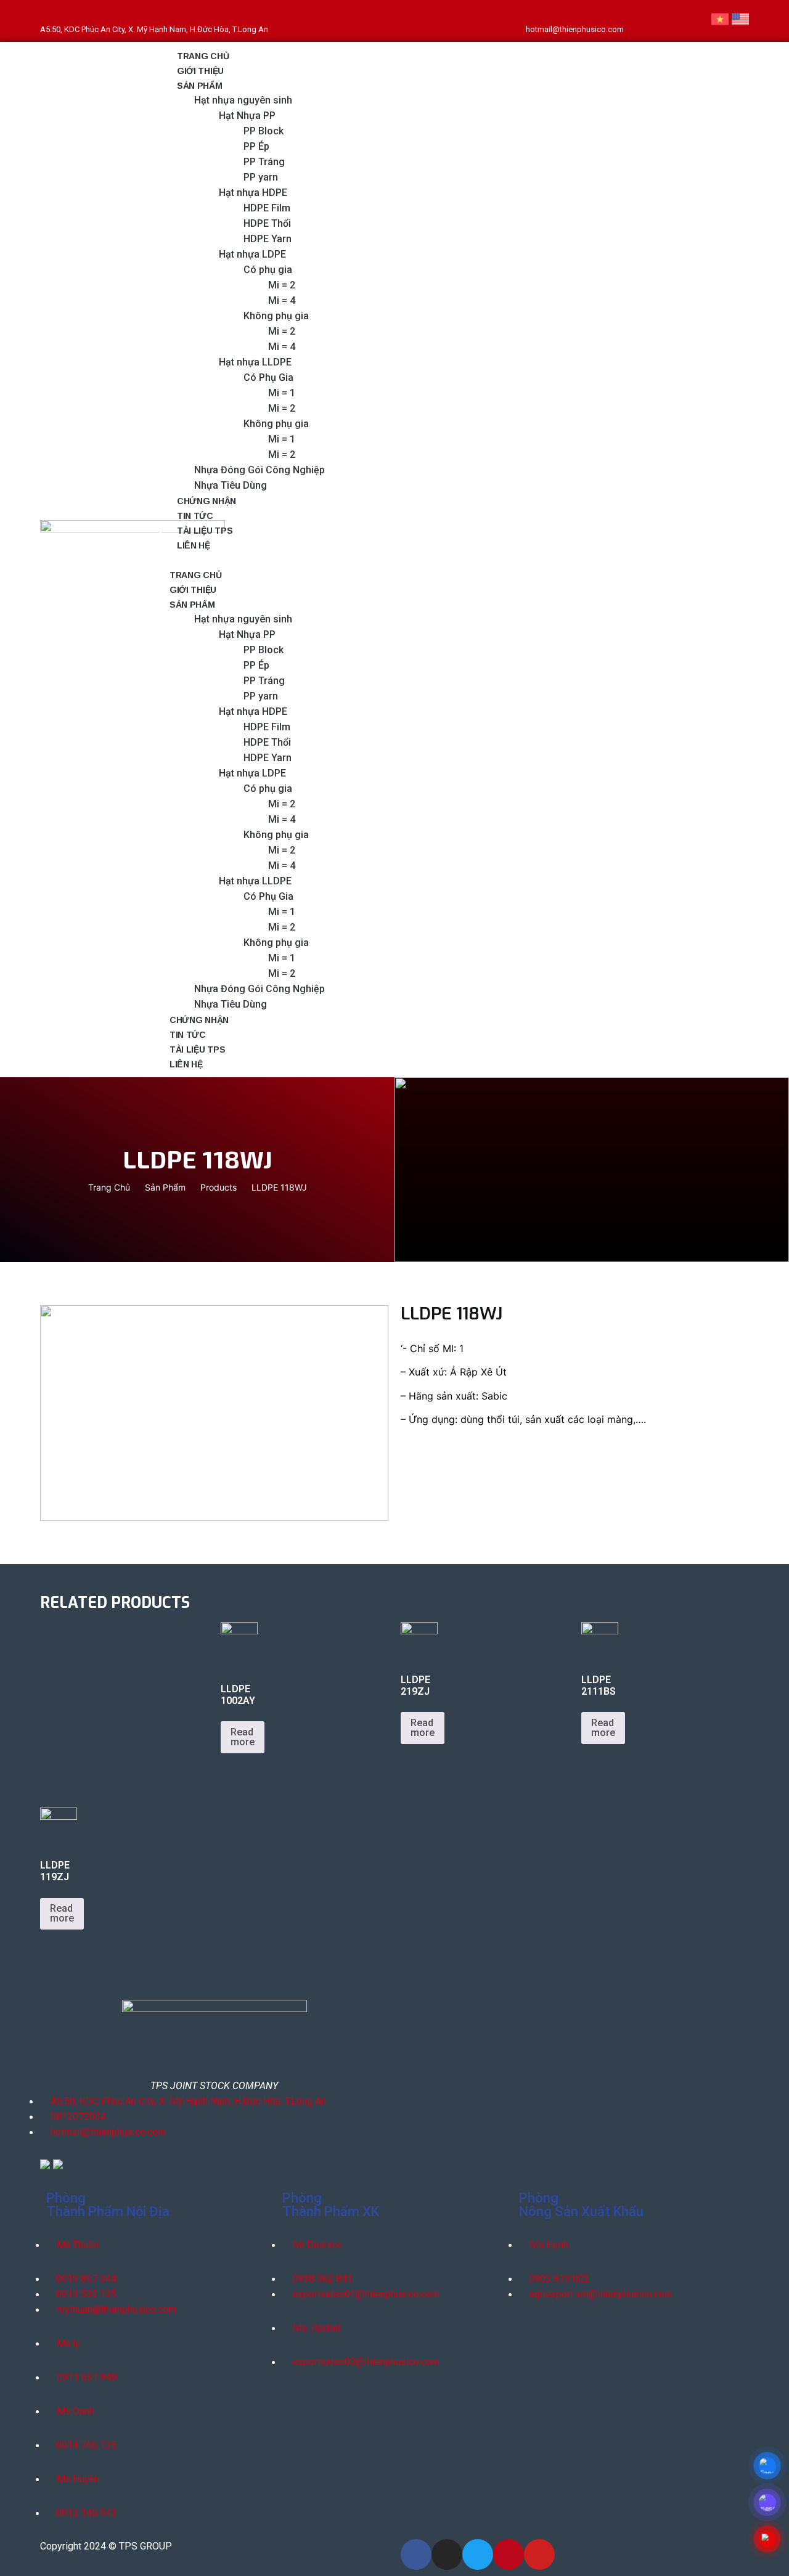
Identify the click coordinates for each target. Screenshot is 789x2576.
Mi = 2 (282, 285)
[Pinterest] (681, 21)
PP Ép (256, 146)
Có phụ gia (268, 270)
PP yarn (261, 177)
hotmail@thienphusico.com (575, 29)
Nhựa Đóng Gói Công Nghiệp (260, 470)
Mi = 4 (282, 300)
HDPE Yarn (268, 239)
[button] (446, 560)
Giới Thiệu (200, 71)
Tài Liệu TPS (205, 531)
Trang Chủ (203, 56)
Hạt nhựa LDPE (252, 254)
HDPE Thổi (267, 223)
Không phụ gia (276, 316)
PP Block (264, 131)
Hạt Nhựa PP (247, 116)
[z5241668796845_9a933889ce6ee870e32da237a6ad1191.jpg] (214, 1413)
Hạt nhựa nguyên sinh (243, 100)
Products (219, 1187)
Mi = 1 (282, 393)
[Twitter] (653, 21)
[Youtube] (695, 21)
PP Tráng (264, 162)
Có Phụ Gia (268, 377)
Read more (243, 1737)
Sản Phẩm (165, 1187)
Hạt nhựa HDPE (253, 193)
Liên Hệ (194, 545)
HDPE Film (267, 208)
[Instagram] (668, 21)
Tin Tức (195, 516)
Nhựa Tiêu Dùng (231, 485)
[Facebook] (640, 21)
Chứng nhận (206, 501)
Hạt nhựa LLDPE (255, 362)
